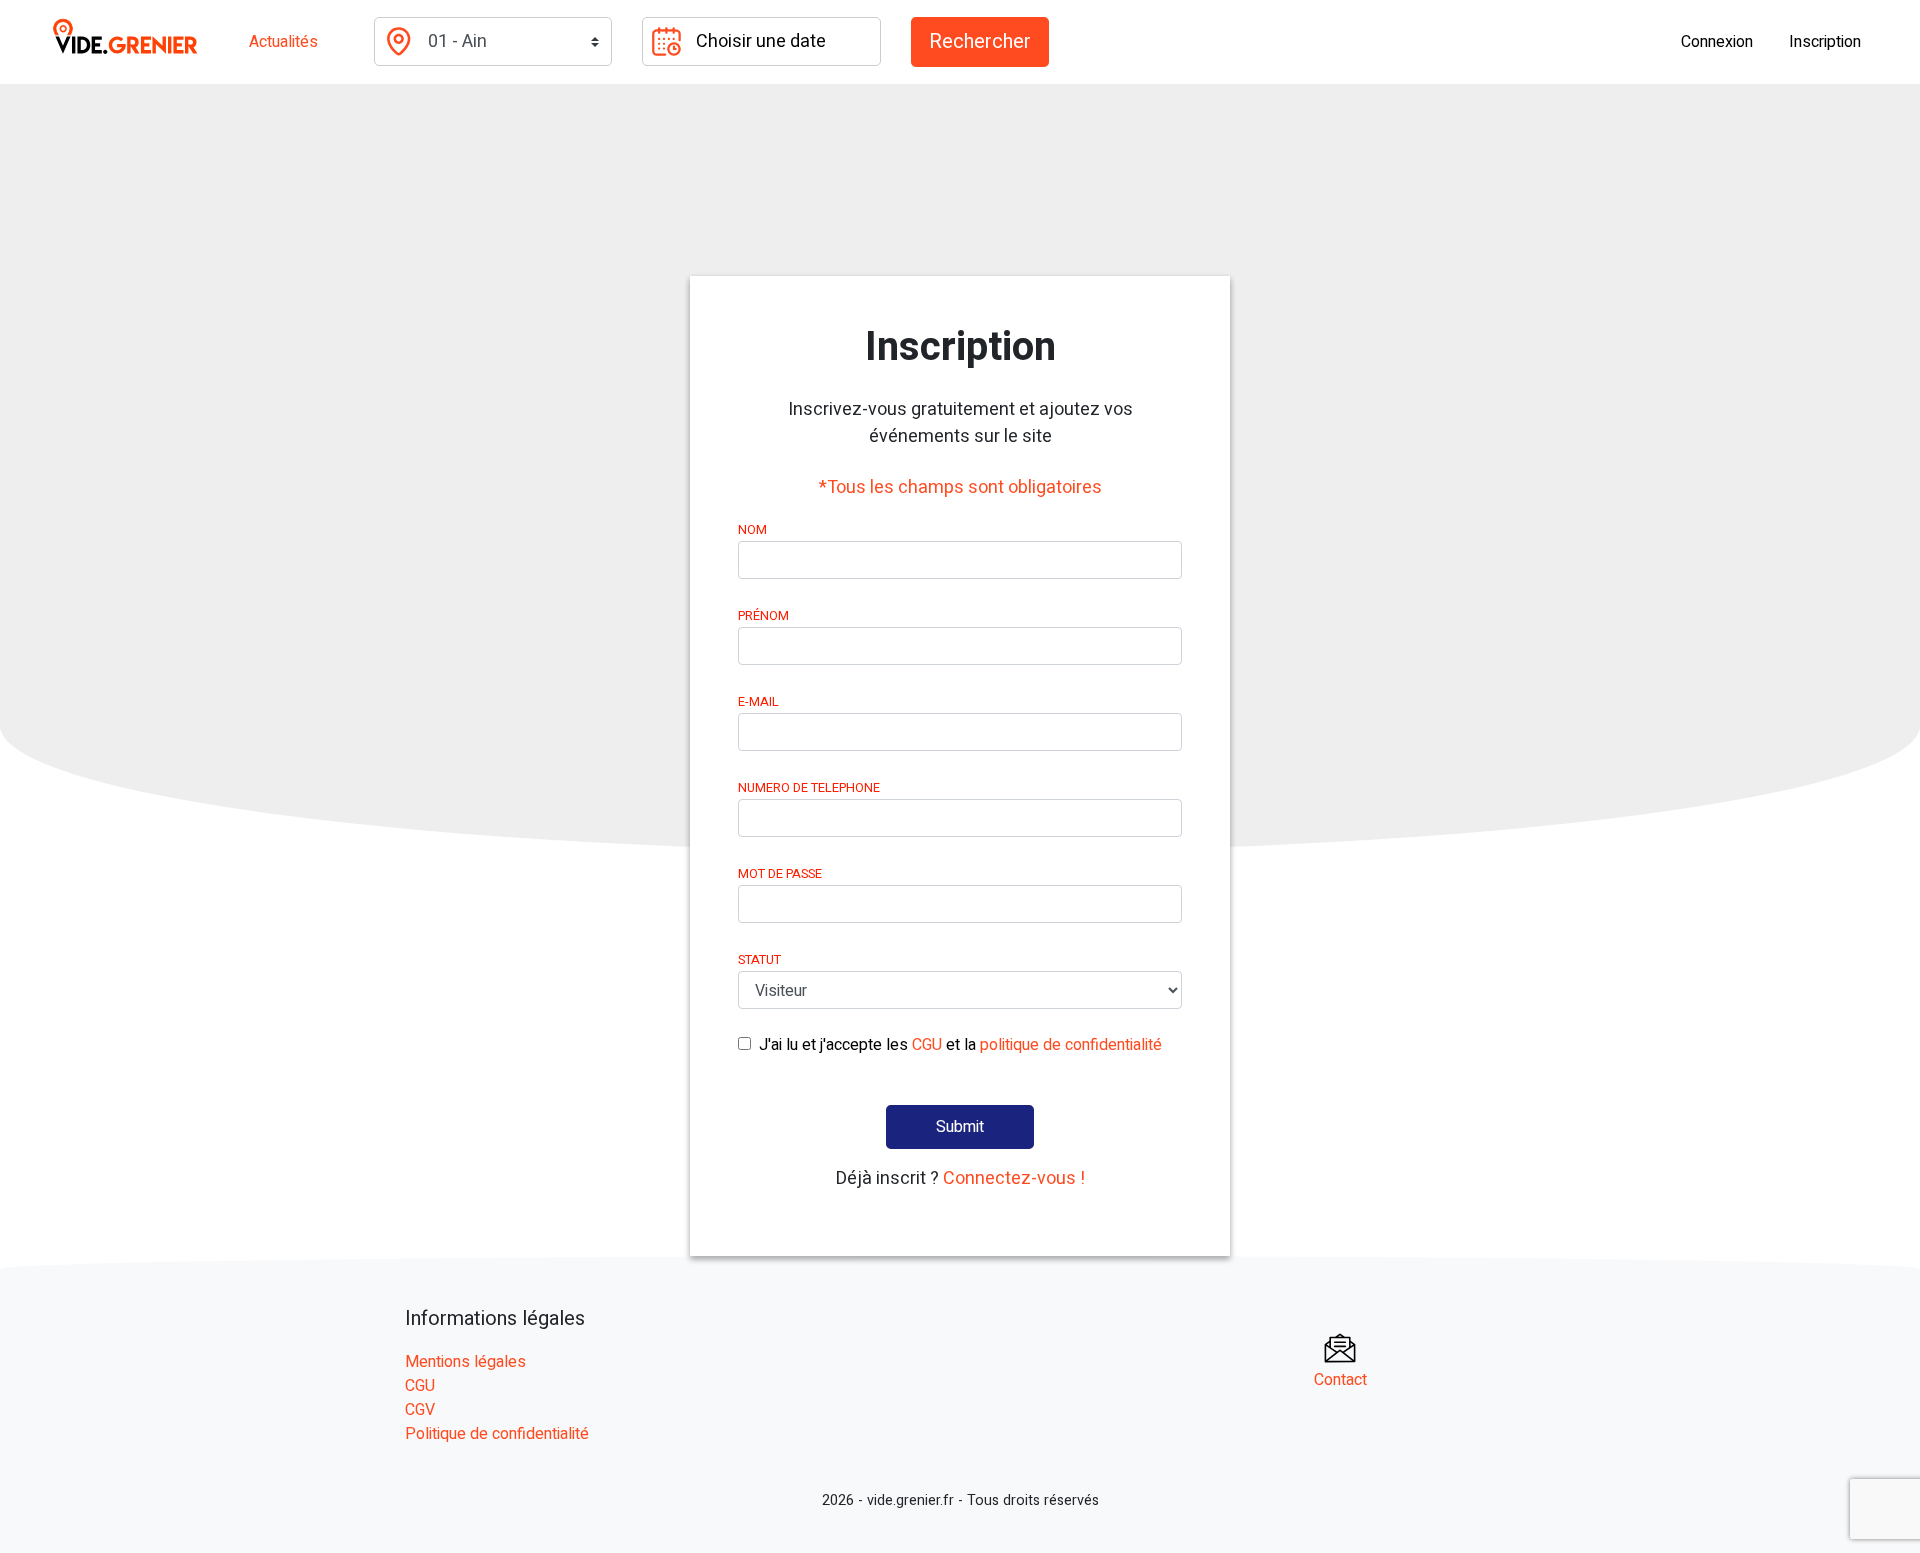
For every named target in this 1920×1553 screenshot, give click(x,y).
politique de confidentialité (1071, 1045)
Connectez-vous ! (1014, 1178)
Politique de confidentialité (497, 1434)
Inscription (1825, 42)
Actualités (283, 42)
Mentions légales (465, 1362)
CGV (420, 1410)
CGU (927, 1045)
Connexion (1717, 42)
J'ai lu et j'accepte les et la (960, 1045)
